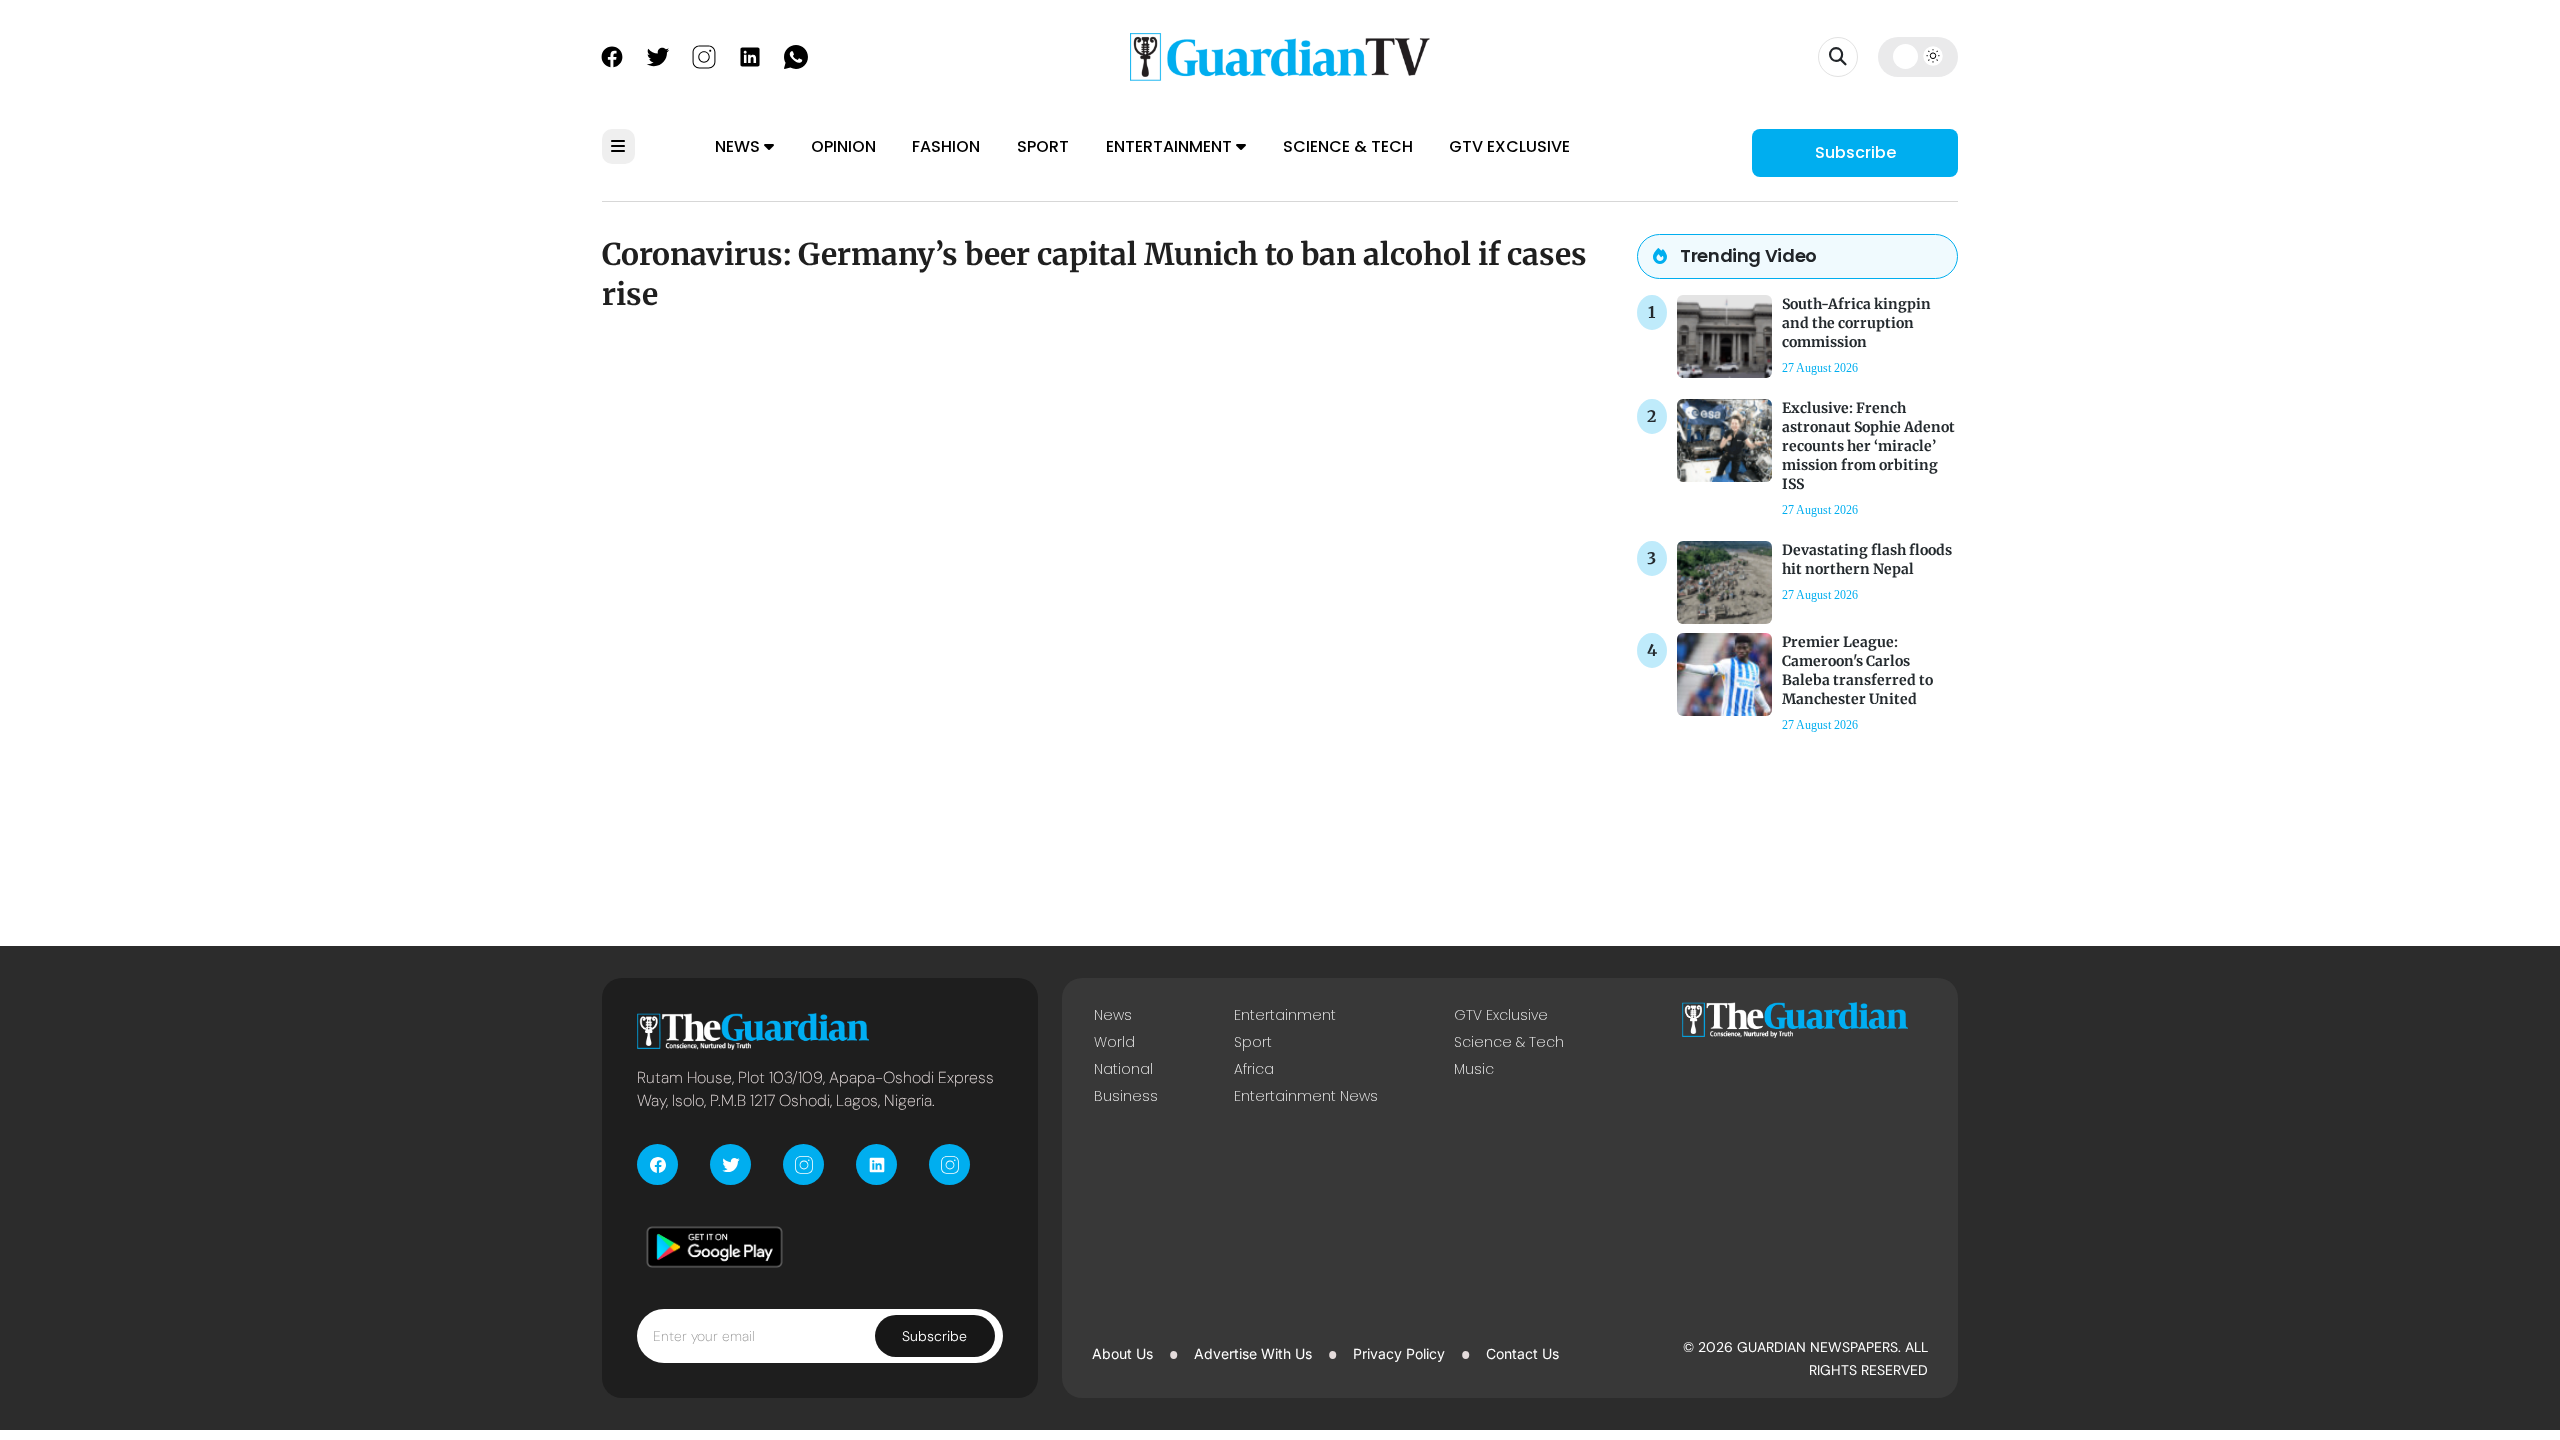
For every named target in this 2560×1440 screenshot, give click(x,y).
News (739, 146)
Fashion (946, 146)
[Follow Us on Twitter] (658, 55)
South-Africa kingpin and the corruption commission (1856, 323)
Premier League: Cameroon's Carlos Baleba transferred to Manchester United (1857, 671)
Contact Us (1522, 1353)
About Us (1122, 1353)
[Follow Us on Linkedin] (750, 55)
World (1114, 1042)
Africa (1254, 1069)
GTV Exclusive (1509, 146)
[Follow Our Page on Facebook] (612, 55)
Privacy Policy (1399, 1353)
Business (1126, 1096)
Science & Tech (1348, 146)
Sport (1043, 146)
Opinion (843, 146)
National (1123, 1069)
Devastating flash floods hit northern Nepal (1867, 559)
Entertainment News (1306, 1096)
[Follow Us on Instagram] (704, 55)
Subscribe (1855, 152)
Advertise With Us (1253, 1353)
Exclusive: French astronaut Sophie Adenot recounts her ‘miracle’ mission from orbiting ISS (1868, 446)
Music (1474, 1069)
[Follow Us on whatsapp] (796, 55)
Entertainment (1171, 146)
